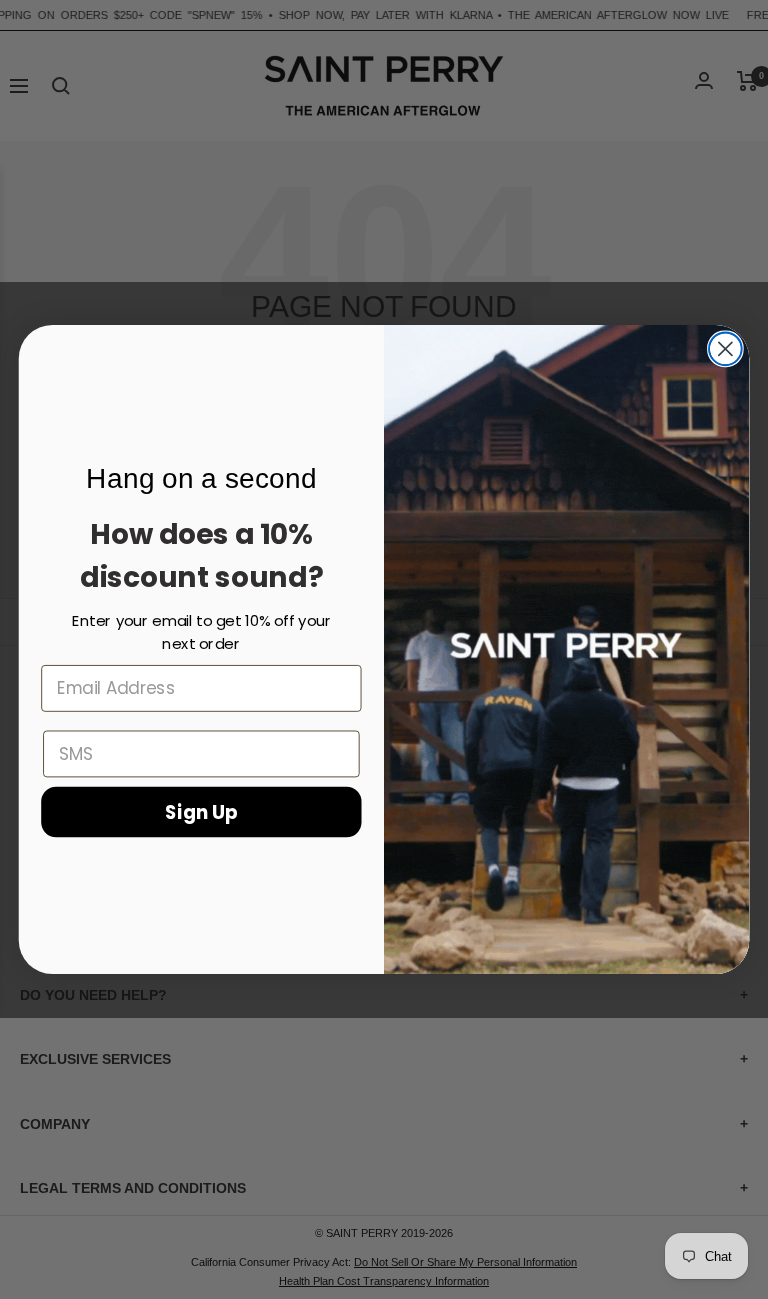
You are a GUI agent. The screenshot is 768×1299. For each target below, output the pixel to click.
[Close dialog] (725, 348)
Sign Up (201, 811)
